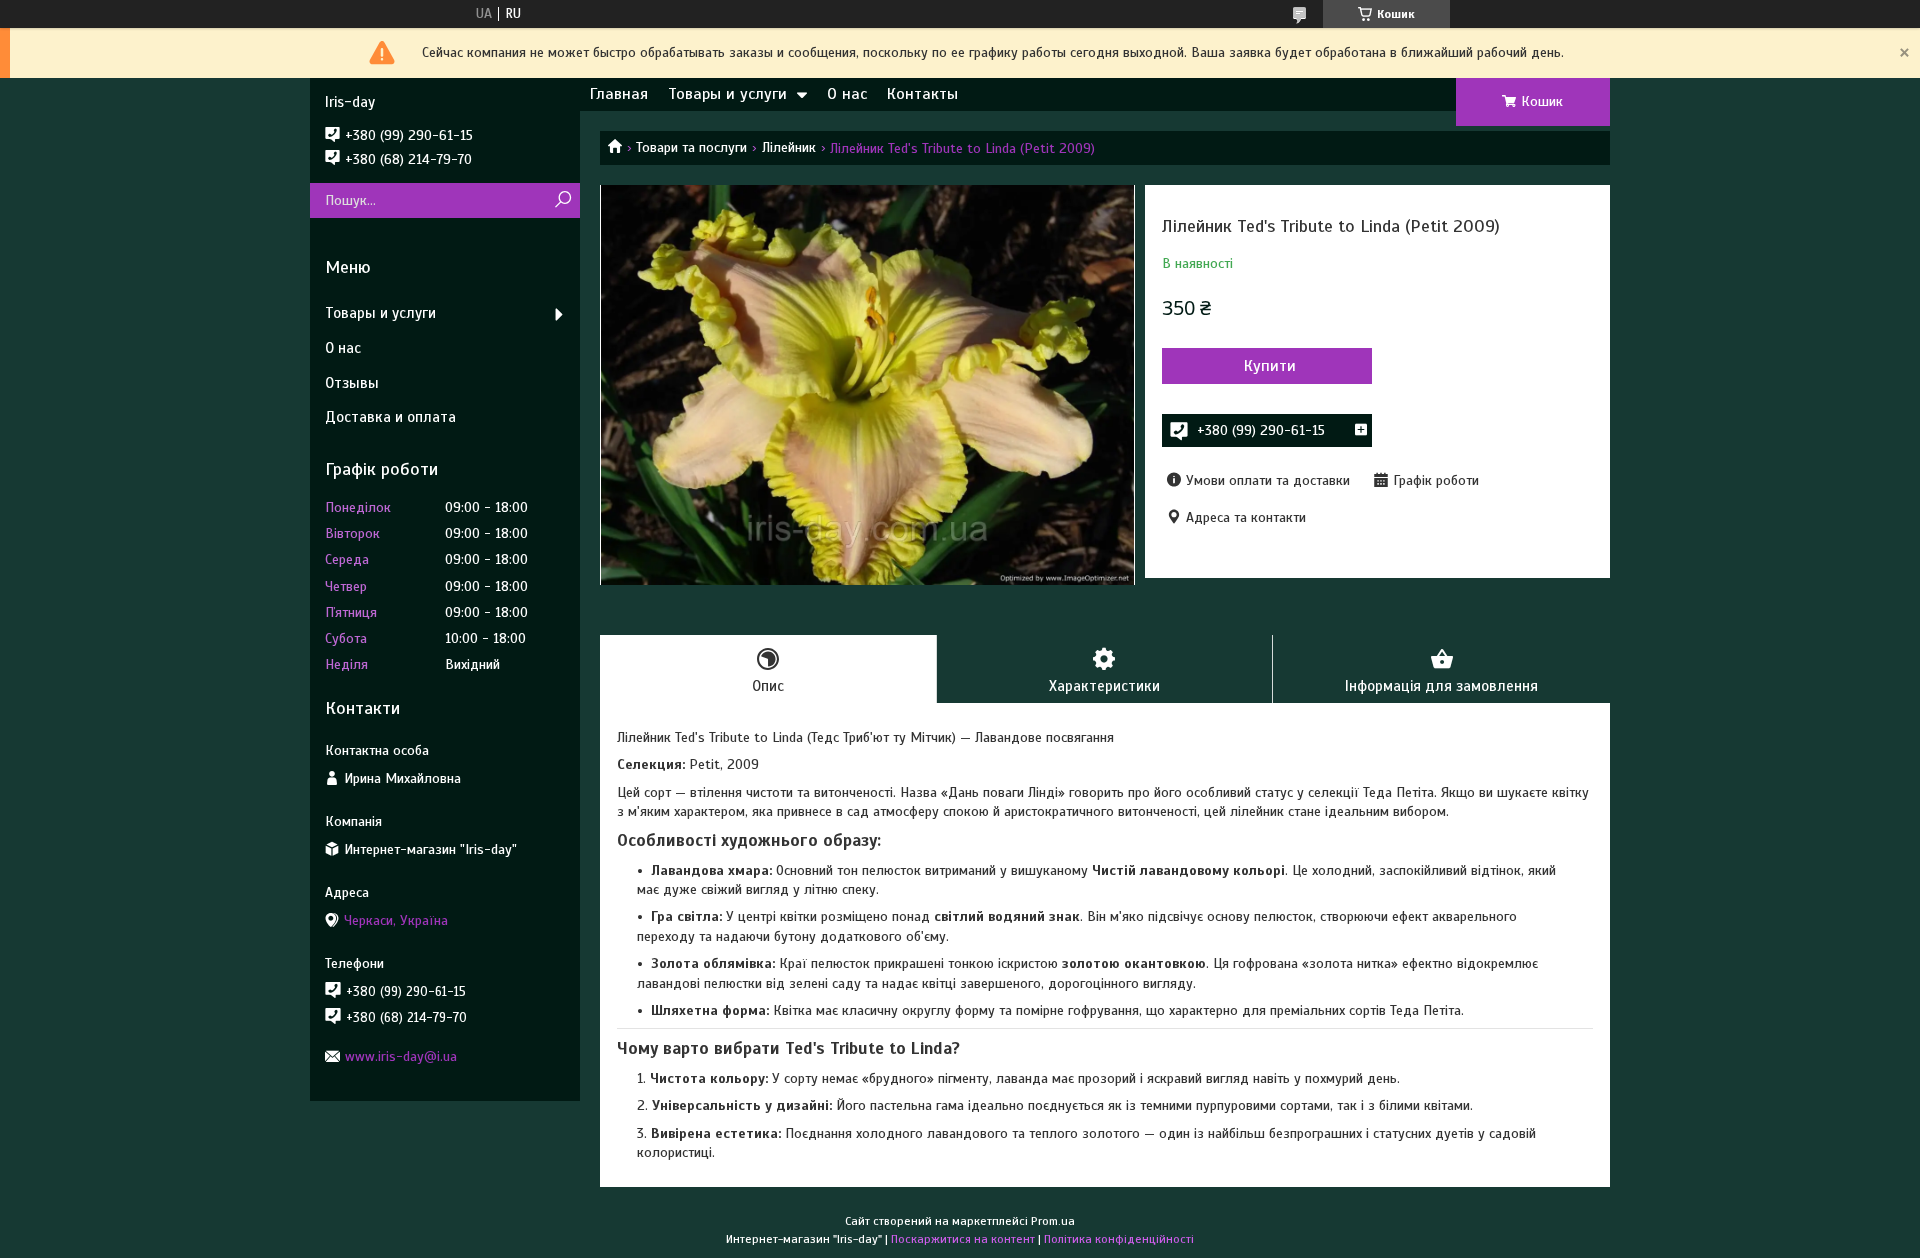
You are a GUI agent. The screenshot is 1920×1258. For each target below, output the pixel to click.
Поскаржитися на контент (963, 1239)
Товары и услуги (727, 94)
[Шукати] (562, 200)
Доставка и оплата (390, 417)
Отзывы (352, 383)
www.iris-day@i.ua (401, 1056)
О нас (847, 94)
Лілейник (789, 147)
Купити (1270, 366)
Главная (619, 94)
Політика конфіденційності (1119, 1239)
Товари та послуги (691, 147)
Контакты (922, 94)
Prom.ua (1053, 1221)
